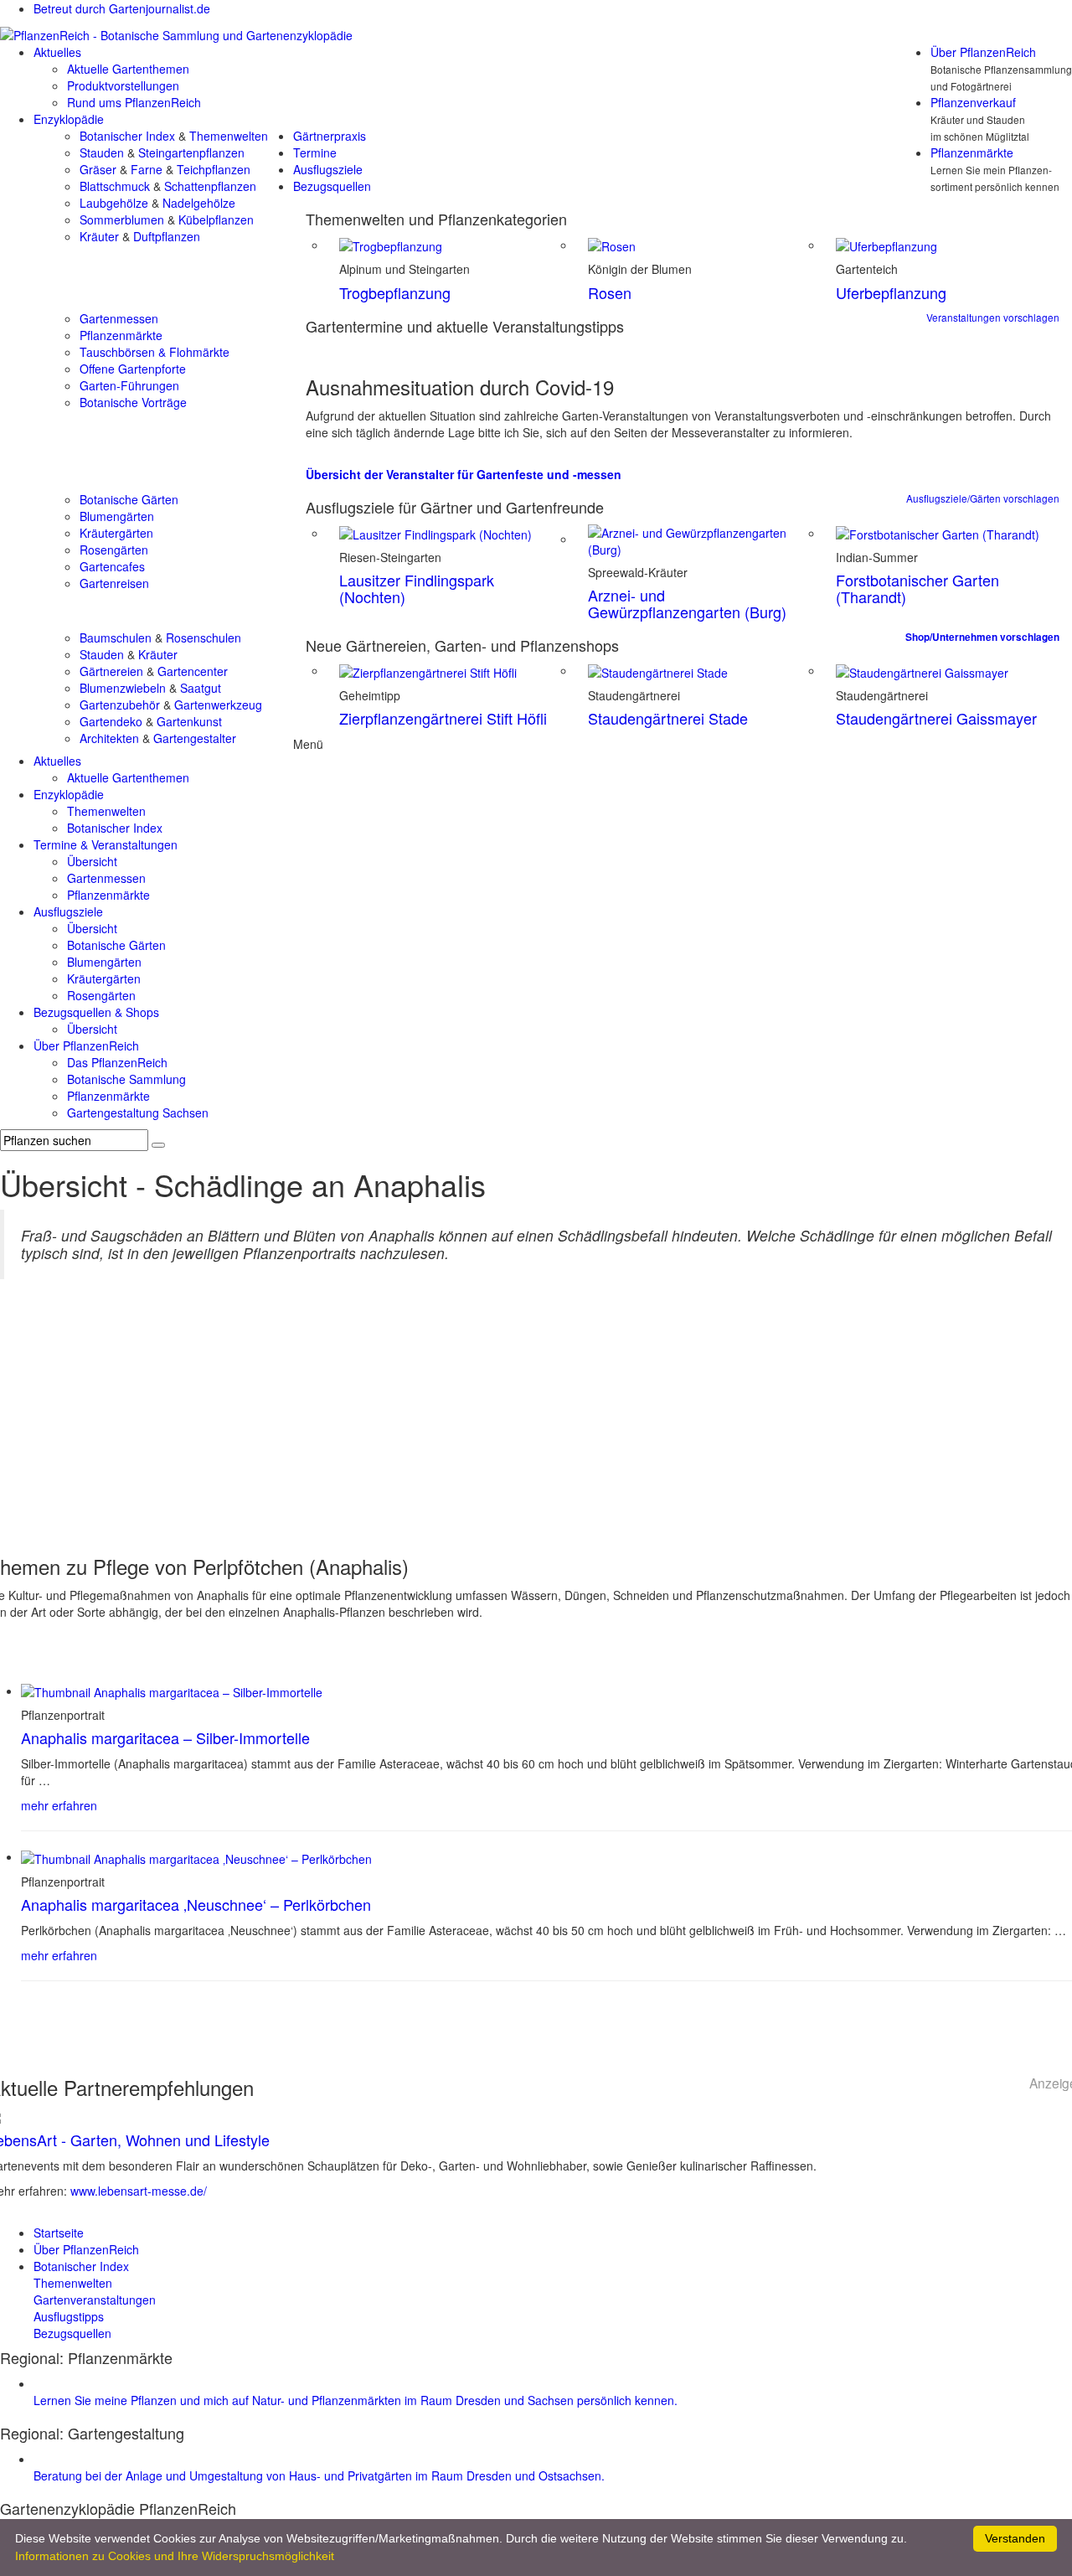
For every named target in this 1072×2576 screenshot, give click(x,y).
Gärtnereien (111, 671)
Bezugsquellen (332, 186)
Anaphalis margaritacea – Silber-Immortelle (165, 1737)
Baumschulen (116, 638)
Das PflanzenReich (117, 1062)
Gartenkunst (189, 721)
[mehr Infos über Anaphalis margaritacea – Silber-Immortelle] (172, 1691)
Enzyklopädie (69, 119)
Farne (147, 169)
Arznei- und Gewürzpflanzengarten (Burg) (687, 603)
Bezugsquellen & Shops (96, 1012)
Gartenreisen (114, 583)
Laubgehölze (114, 203)
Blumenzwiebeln (123, 688)
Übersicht (92, 861)
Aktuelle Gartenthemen (128, 69)
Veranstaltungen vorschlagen (993, 317)
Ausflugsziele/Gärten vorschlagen (983, 498)
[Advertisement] (536, 1422)
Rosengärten (114, 550)
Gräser (98, 169)
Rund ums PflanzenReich (134, 102)
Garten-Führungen (129, 385)
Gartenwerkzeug (218, 705)
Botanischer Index (127, 136)
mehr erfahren (59, 1805)
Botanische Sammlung (126, 1079)
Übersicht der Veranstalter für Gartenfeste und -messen (464, 474)
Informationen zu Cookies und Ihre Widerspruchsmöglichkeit (175, 2556)
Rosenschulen (204, 638)
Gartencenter (193, 671)
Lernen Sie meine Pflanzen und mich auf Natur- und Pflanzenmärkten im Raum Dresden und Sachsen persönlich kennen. (356, 2400)
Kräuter (99, 236)
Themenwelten (229, 136)
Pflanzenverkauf (973, 102)
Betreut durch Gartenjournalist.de (122, 8)
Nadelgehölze (199, 203)
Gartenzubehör (120, 705)
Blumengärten (117, 516)
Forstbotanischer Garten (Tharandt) (917, 588)
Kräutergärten (116, 533)
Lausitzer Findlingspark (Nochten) (417, 588)
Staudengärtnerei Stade (668, 718)
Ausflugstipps (69, 2316)
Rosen (610, 292)
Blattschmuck (115, 186)
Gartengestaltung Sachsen (138, 1112)
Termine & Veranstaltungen (106, 844)
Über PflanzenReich (983, 52)
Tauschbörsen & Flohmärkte (155, 352)
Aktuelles (57, 52)
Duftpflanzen (167, 236)
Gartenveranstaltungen (95, 2300)
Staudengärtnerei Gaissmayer (936, 718)
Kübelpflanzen (216, 219)
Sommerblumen (122, 219)
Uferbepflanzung (891, 292)
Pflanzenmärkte (972, 152)
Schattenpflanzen (210, 186)
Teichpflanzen (214, 169)
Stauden (102, 152)
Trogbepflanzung (395, 292)
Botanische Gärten (129, 499)
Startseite (59, 2233)
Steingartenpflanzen (191, 152)
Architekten (109, 738)
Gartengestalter (195, 738)
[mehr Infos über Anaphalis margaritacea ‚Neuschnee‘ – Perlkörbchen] (196, 1856)
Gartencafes (112, 566)
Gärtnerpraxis (330, 136)
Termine (315, 152)
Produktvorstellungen (123, 85)
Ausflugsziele (328, 169)
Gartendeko (111, 721)
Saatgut (201, 688)
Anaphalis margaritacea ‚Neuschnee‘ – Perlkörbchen (196, 1904)
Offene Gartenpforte (133, 369)
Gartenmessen (119, 318)
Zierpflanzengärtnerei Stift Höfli (443, 718)
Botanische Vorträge (133, 402)
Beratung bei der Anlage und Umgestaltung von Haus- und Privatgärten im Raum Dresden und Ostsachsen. (319, 2475)
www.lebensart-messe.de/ (139, 2191)
